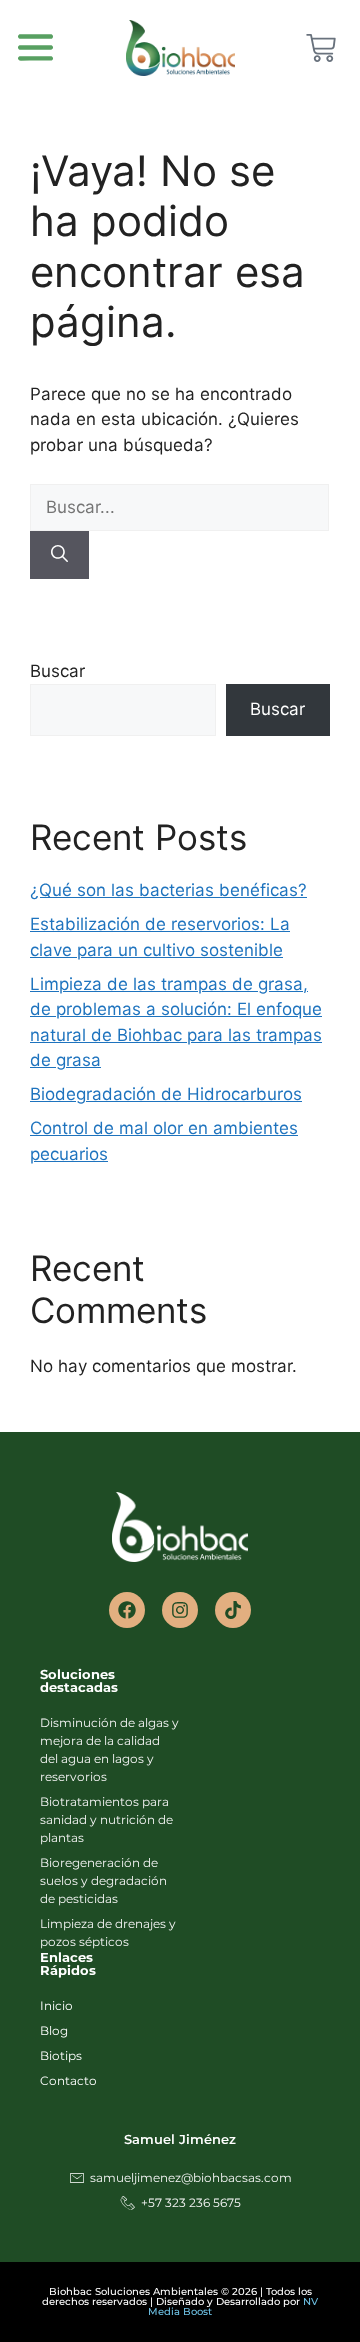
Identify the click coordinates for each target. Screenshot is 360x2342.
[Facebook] (127, 1610)
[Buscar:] (179, 507)
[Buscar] (59, 555)
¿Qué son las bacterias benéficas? (168, 890)
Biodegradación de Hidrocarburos (166, 1094)
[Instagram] (180, 1610)
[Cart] (321, 48)
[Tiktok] (233, 1610)
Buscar (57, 671)
